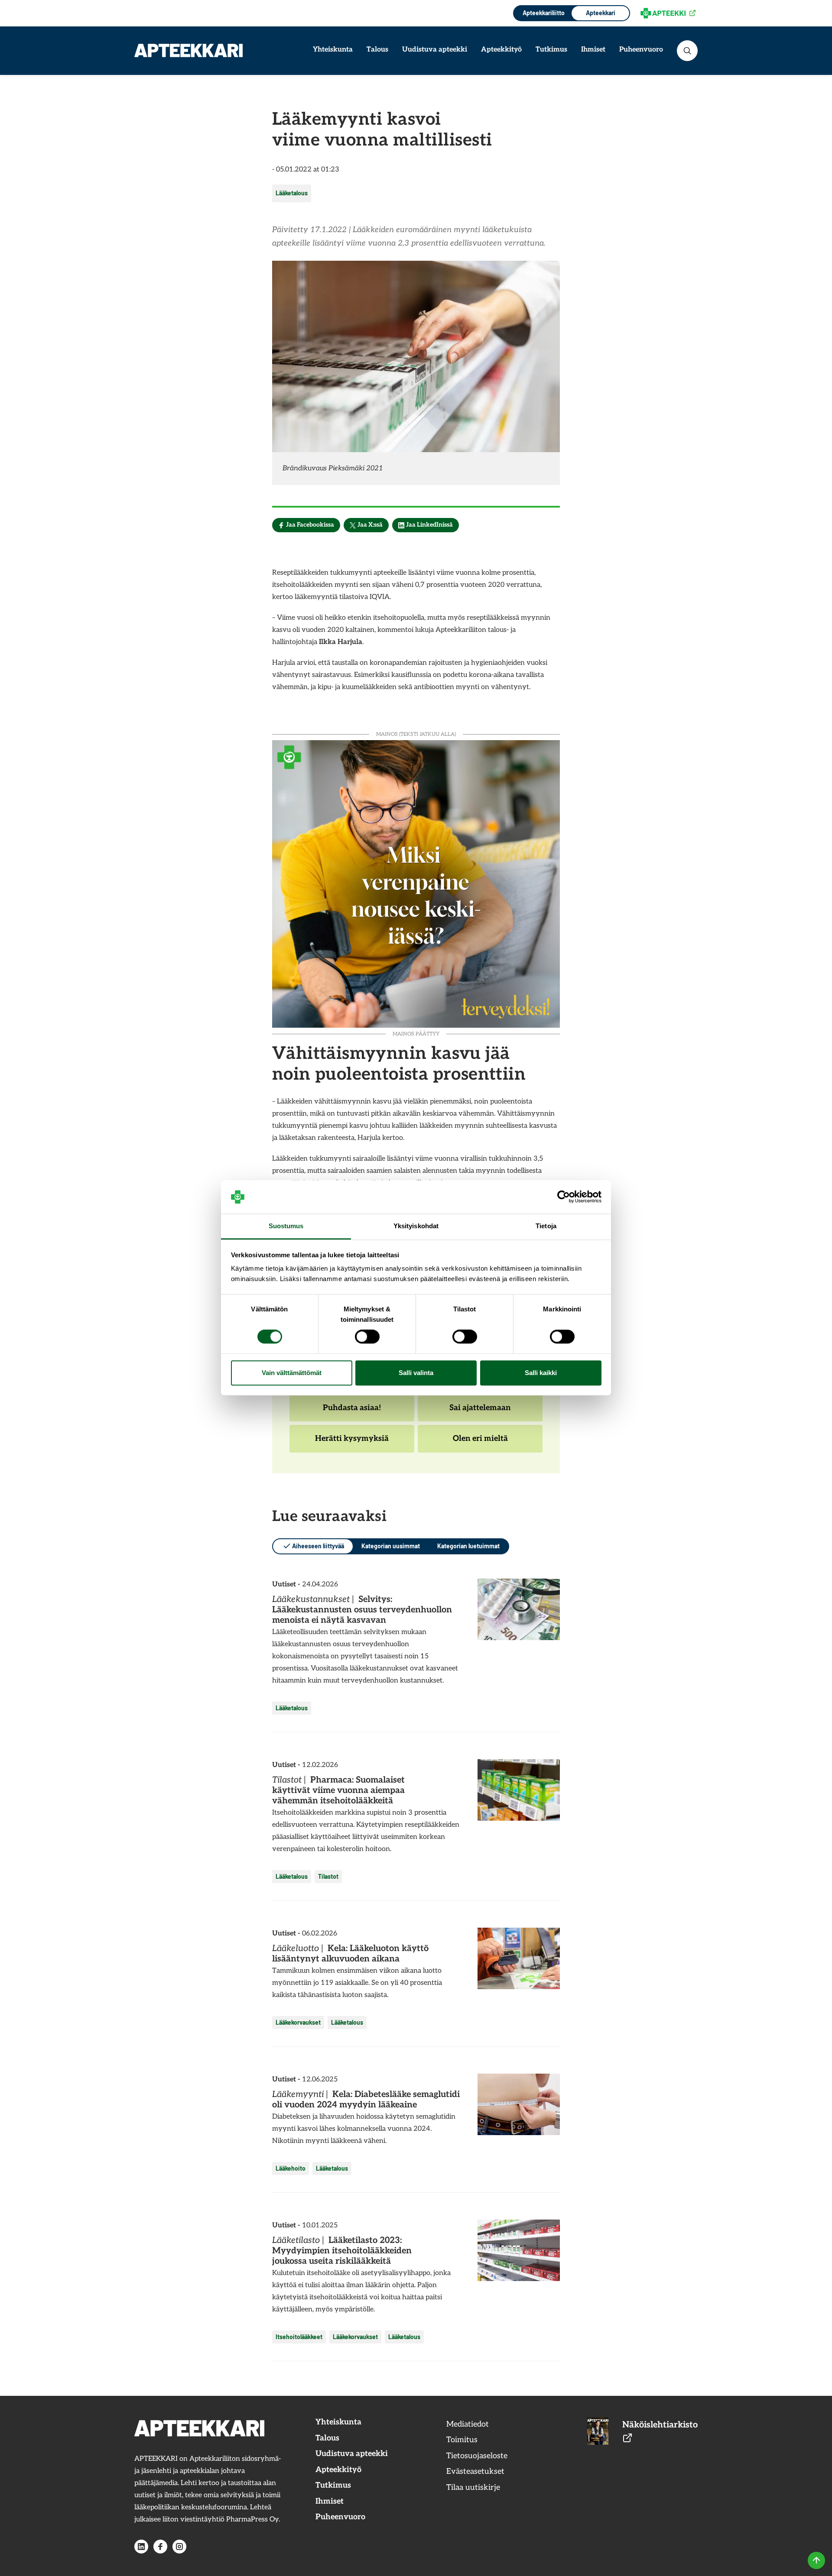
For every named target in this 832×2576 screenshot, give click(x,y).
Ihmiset (593, 50)
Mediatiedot (468, 2424)
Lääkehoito (291, 2168)
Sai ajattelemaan (480, 1412)
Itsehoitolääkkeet (299, 2337)
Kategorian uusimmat (391, 1546)
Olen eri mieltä (480, 1443)
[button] (687, 51)
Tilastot (328, 1876)
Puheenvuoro (641, 50)
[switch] (367, 1337)
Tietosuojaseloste (477, 2456)
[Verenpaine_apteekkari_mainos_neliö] (416, 883)
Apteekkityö (501, 50)
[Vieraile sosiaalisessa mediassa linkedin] (141, 2547)
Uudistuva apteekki (435, 50)
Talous (377, 50)
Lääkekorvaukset (298, 2022)
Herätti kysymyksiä (352, 1443)
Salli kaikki (541, 1373)
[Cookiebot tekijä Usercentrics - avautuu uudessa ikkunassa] (564, 1197)
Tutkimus (551, 50)
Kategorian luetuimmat (468, 1546)
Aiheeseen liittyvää (318, 1546)
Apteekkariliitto (543, 13)
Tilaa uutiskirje (473, 2487)
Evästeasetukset (475, 2471)
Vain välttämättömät (292, 1373)
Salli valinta (416, 1373)
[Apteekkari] (188, 50)
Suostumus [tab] (286, 1226)
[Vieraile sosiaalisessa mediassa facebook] (160, 2547)
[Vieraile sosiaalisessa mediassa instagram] (179, 2547)
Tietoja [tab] (546, 1226)
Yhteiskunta (333, 50)
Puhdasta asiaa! (352, 1412)
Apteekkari (601, 13)
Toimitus (462, 2440)
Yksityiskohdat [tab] (416, 1226)
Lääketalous (292, 193)
